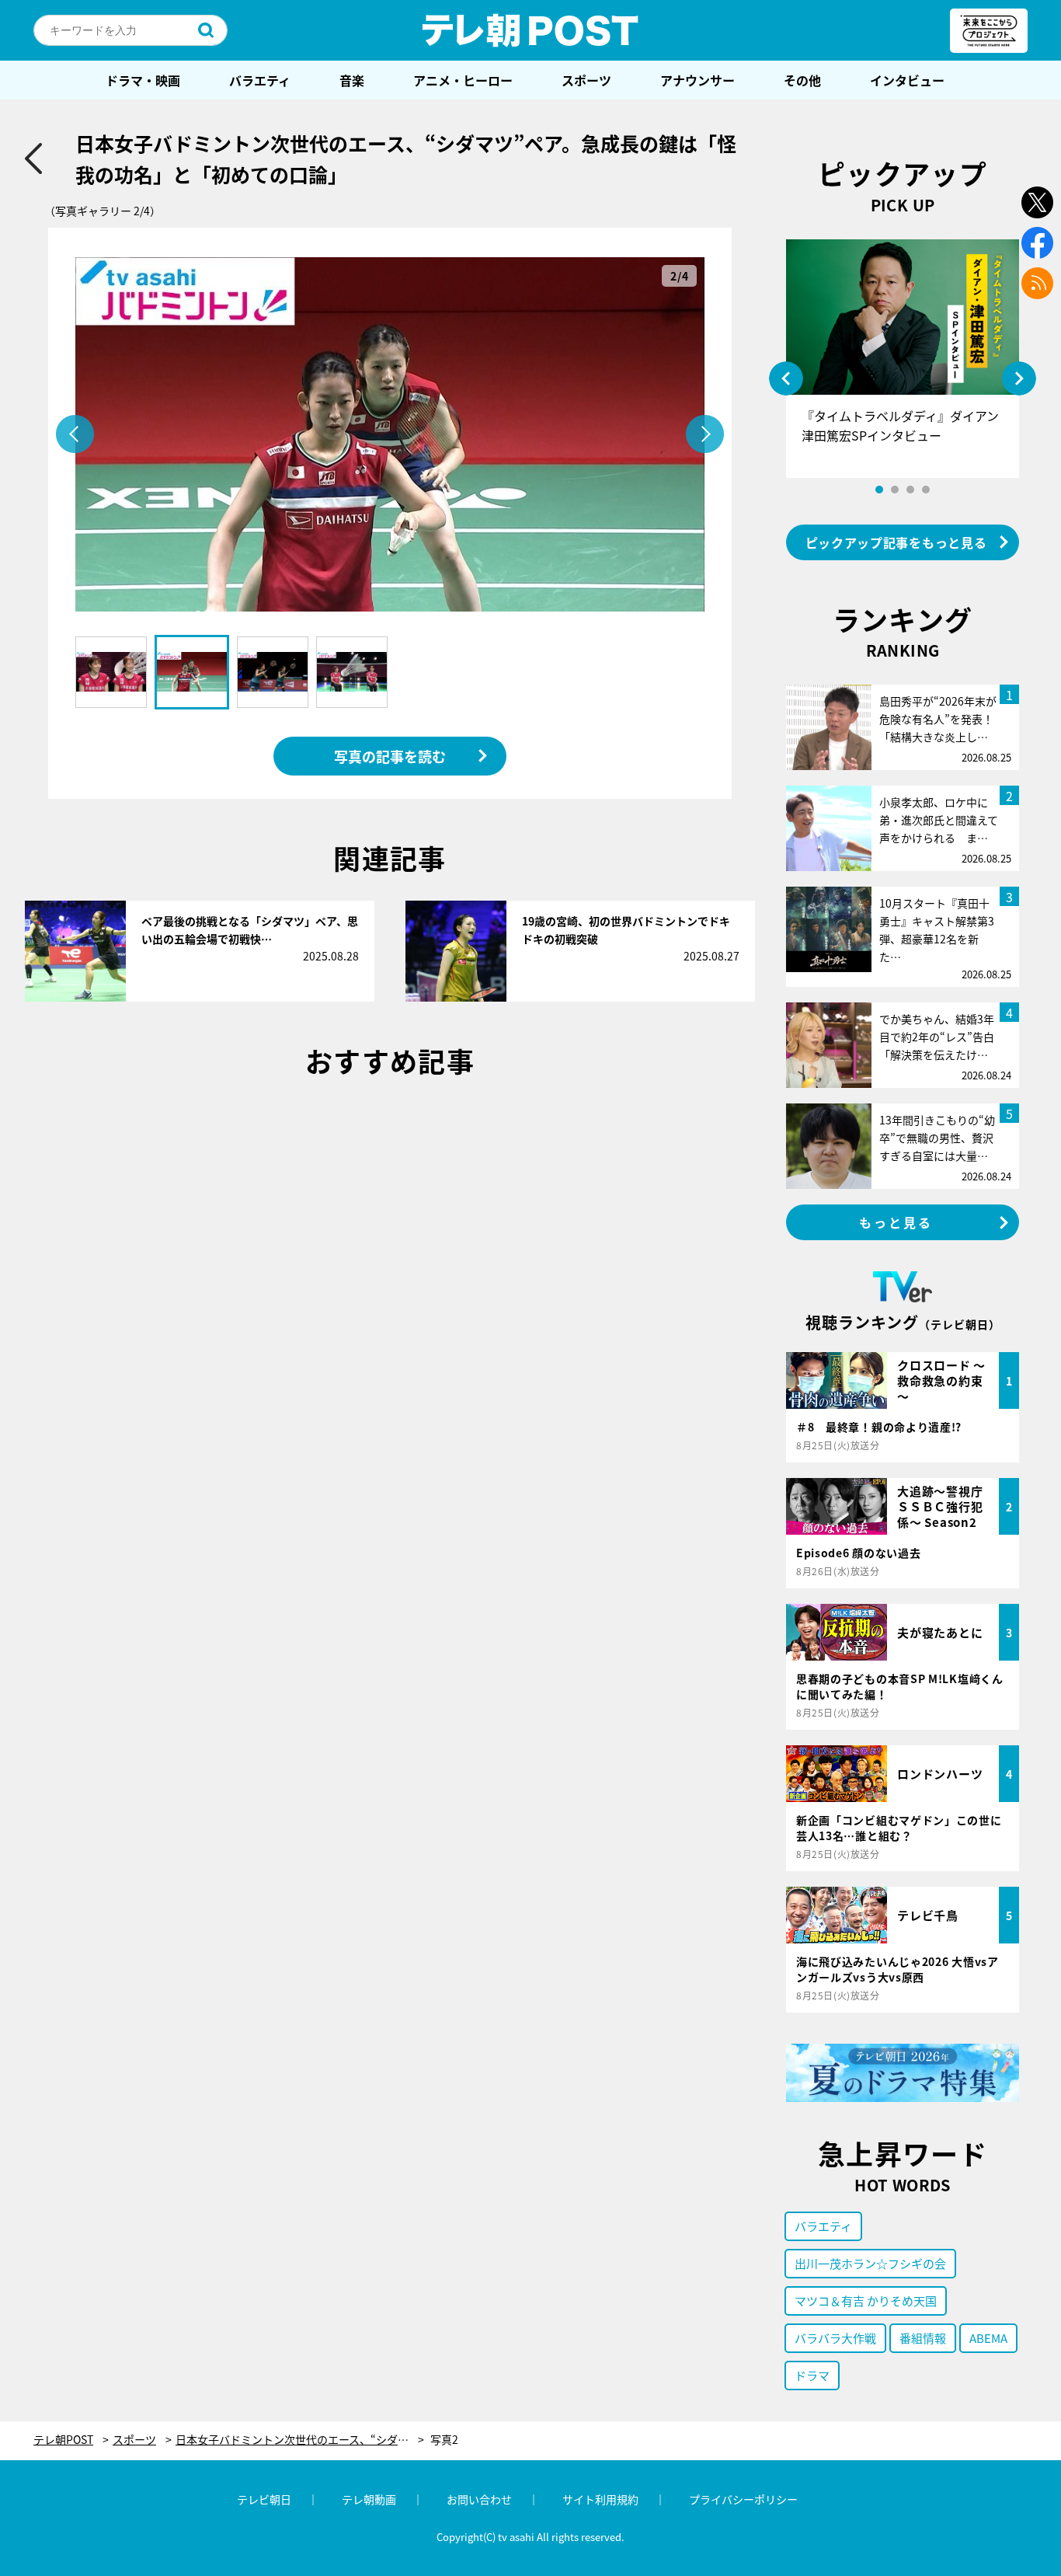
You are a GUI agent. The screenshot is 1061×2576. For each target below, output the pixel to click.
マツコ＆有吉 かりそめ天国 (866, 2301)
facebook (1037, 243)
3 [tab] (910, 490)
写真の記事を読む (390, 756)
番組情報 (923, 2338)
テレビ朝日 (264, 2499)
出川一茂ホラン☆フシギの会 (870, 2263)
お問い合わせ (479, 2499)
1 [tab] (879, 490)
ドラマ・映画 (143, 80)
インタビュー (907, 80)
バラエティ (260, 80)
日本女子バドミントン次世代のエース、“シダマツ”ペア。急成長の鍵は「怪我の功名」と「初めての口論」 (300, 2440)
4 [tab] (926, 490)
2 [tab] (895, 490)
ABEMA (988, 2338)
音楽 (352, 80)
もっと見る (896, 1222)
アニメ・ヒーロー (463, 80)
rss (1037, 283)
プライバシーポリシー (743, 2499)
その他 (802, 80)
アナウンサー (697, 80)
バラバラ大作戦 (835, 2338)
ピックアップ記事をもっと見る (896, 542)
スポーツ (586, 80)
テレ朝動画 (369, 2499)
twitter (1037, 202)
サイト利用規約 (600, 2499)
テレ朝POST (530, 30)
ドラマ (812, 2375)
